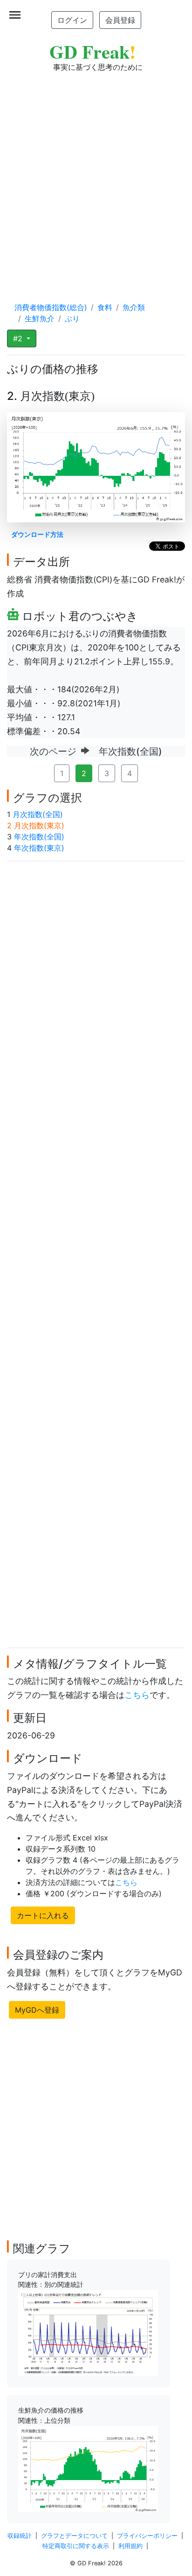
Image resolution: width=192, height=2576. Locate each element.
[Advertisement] (96, 178)
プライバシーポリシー (147, 2536)
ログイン (72, 20)
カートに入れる (43, 1915)
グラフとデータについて (74, 2536)
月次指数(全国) (38, 814)
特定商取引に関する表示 (76, 2546)
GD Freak (93, 51)
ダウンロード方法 (37, 534)
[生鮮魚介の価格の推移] (88, 2468)
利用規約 (130, 2546)
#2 (19, 338)
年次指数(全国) (39, 837)
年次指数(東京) (39, 848)
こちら (137, 1695)
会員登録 (120, 20)
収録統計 (20, 2536)
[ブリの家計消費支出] (88, 2333)
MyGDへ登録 (37, 2010)
